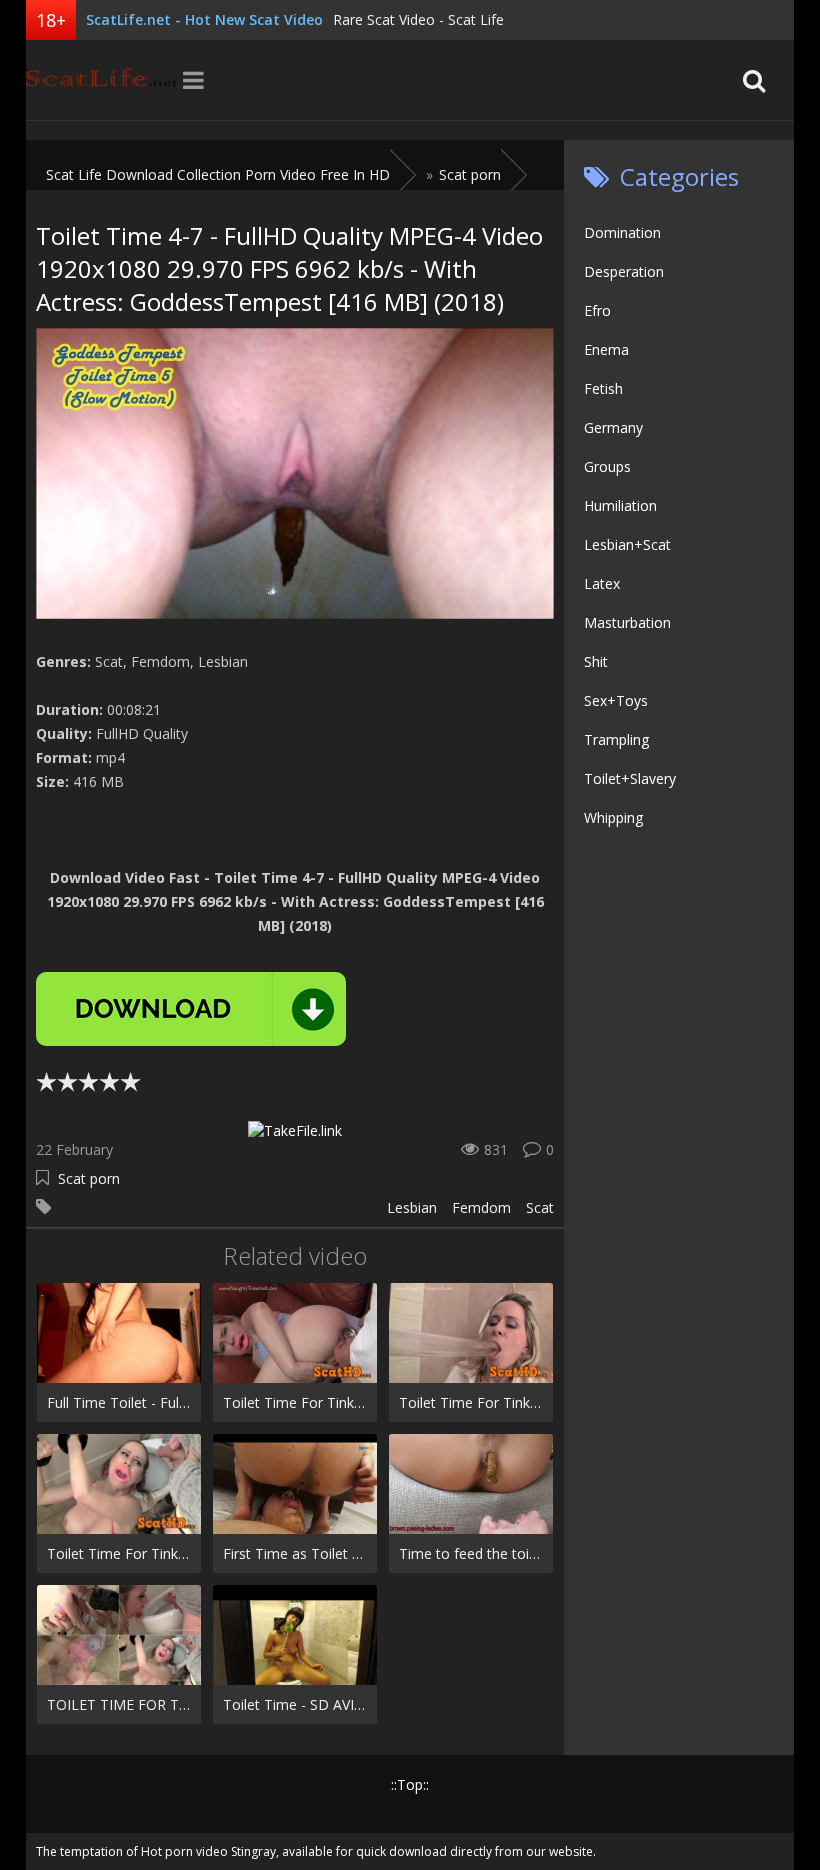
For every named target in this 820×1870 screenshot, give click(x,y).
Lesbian (412, 1207)
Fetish (603, 388)
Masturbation (627, 622)
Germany (613, 427)
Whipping (613, 817)
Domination (622, 232)
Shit (596, 661)
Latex (602, 583)
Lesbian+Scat (627, 544)
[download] (191, 1009)
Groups (607, 466)
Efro (597, 310)
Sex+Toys (616, 700)
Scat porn (89, 1178)
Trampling (616, 739)
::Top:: (410, 1784)
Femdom (481, 1207)
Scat (540, 1207)
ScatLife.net (101, 80)
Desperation (624, 271)
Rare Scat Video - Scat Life (418, 19)
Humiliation (620, 505)
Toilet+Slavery (630, 778)
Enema (606, 349)
